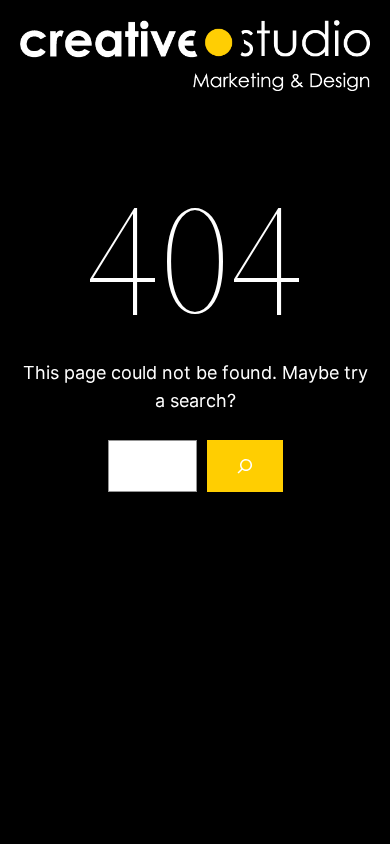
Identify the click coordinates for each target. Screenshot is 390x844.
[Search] (245, 466)
